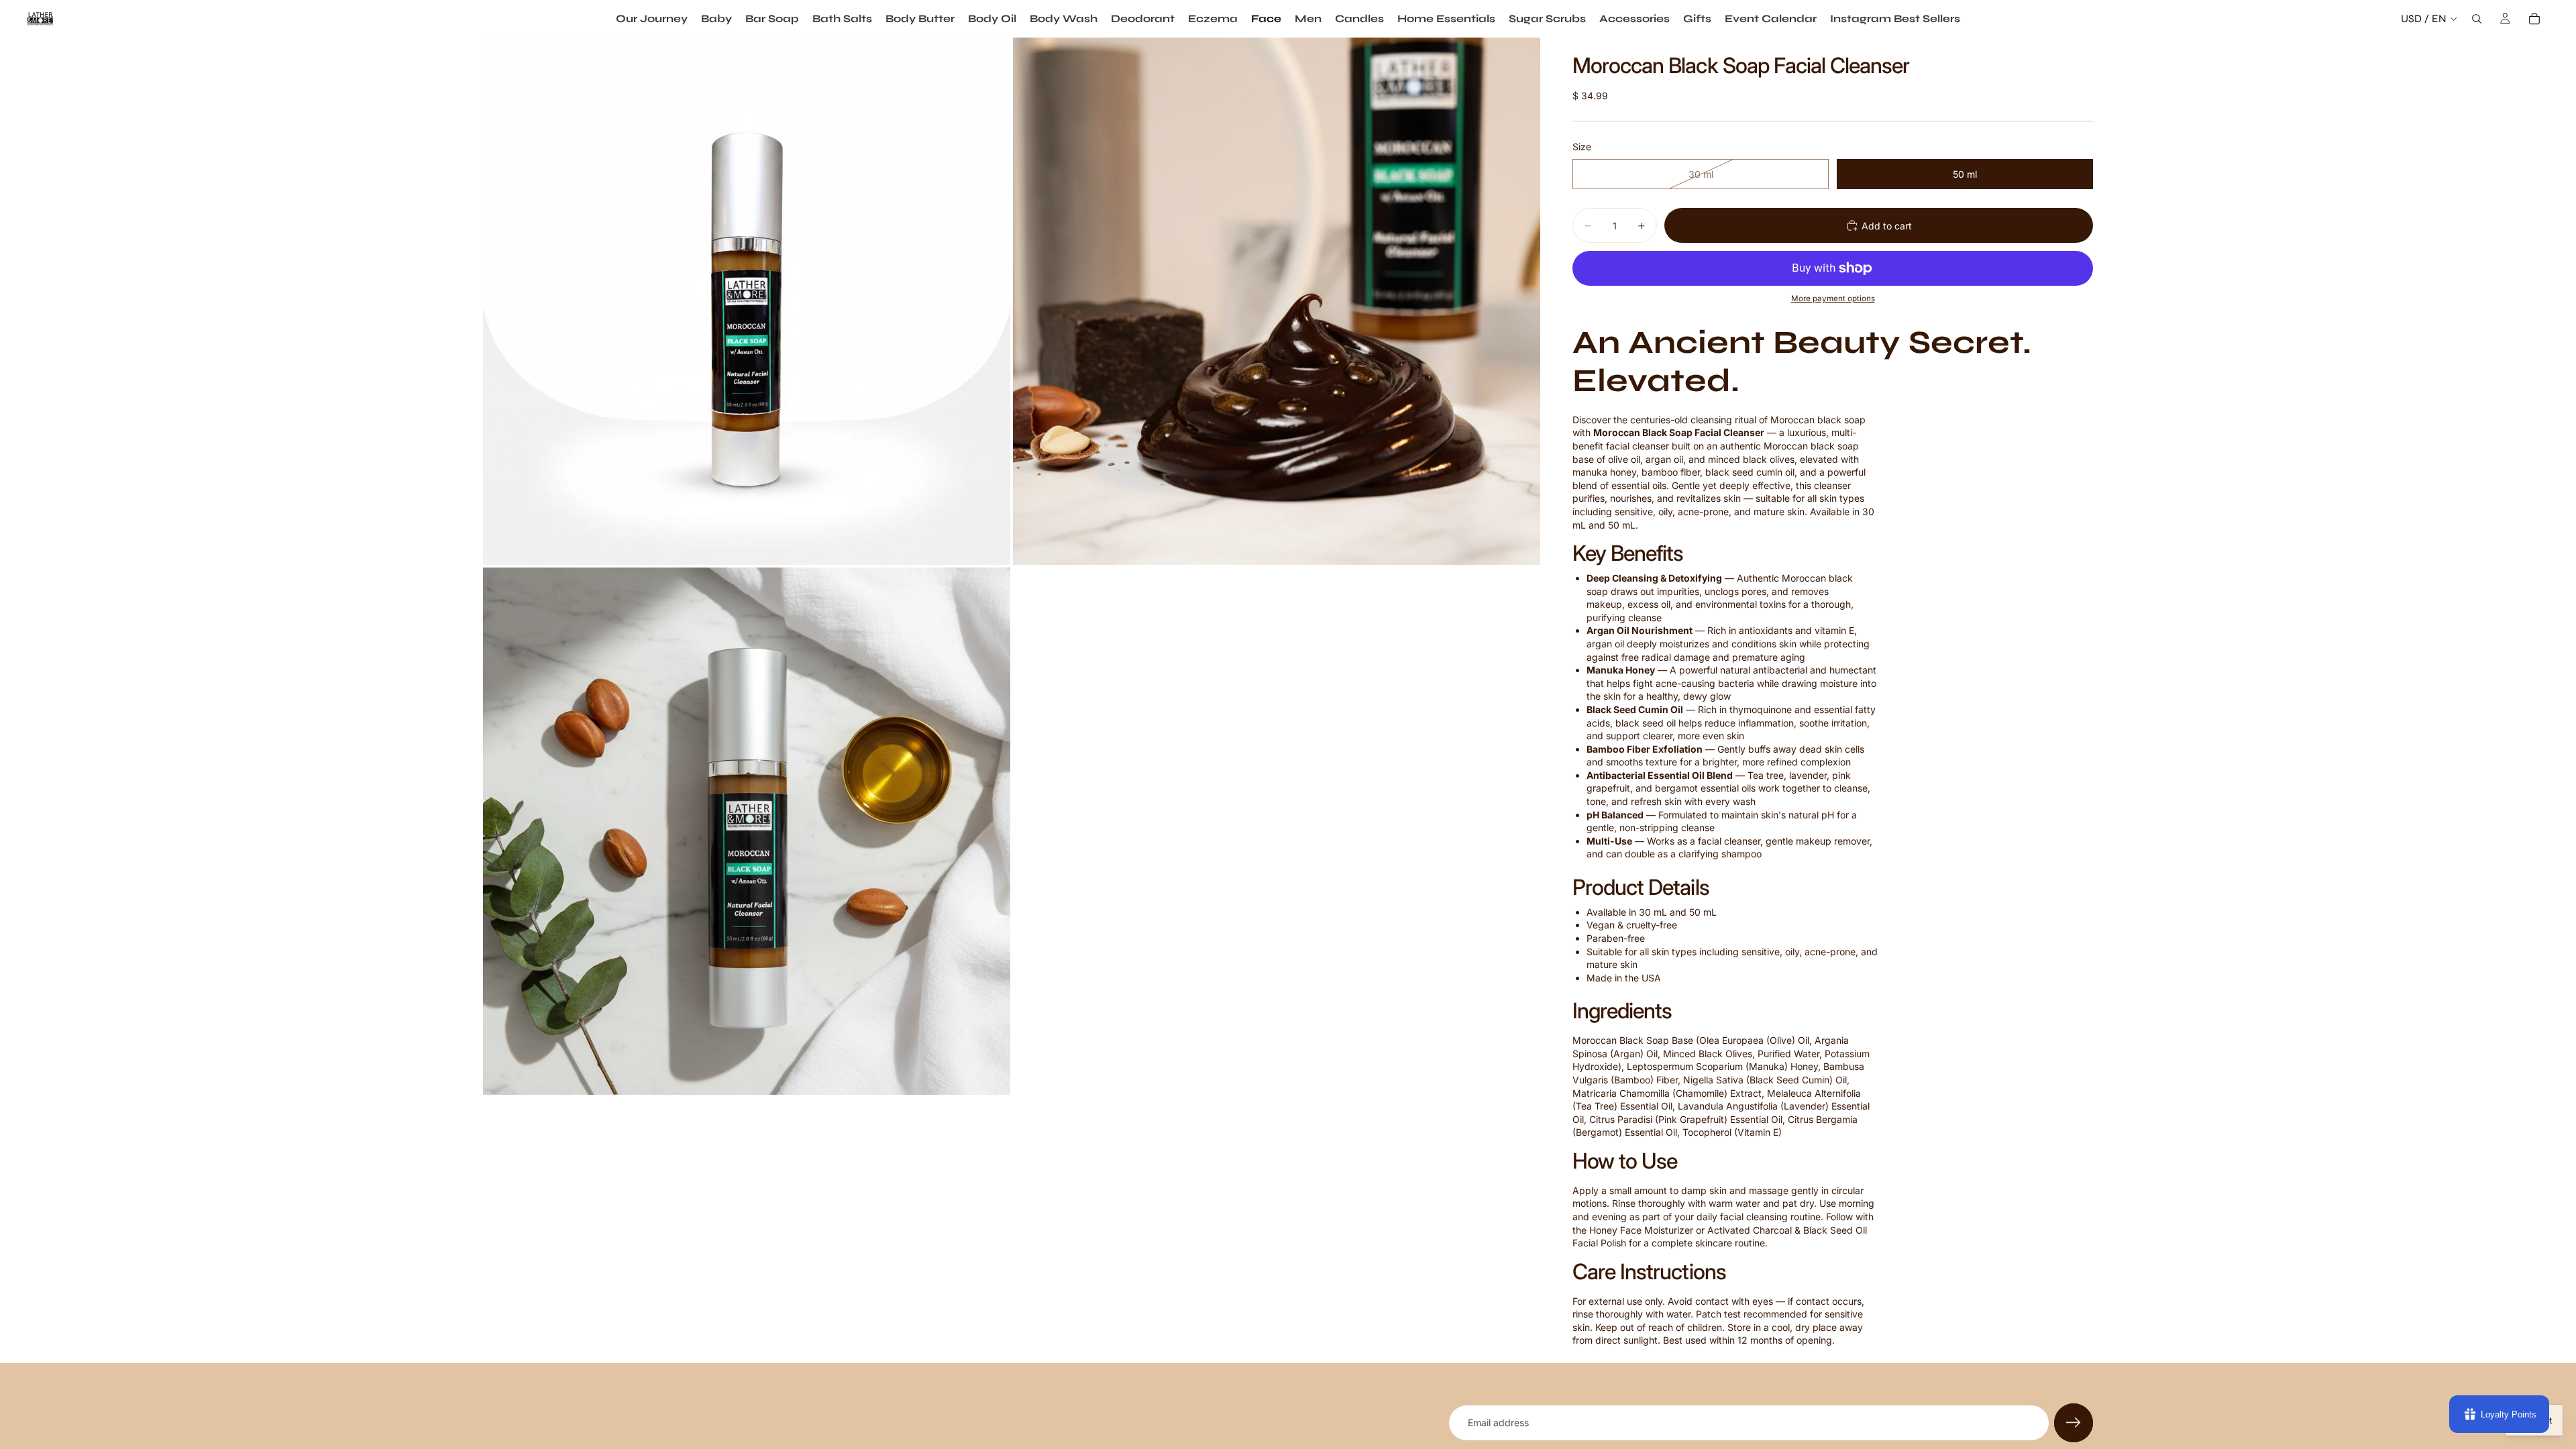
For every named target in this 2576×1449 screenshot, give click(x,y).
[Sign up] (2074, 1423)
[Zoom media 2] (1277, 301)
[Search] (2477, 19)
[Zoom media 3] (747, 831)
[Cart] (2534, 19)
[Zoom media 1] (747, 301)
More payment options (1833, 299)
